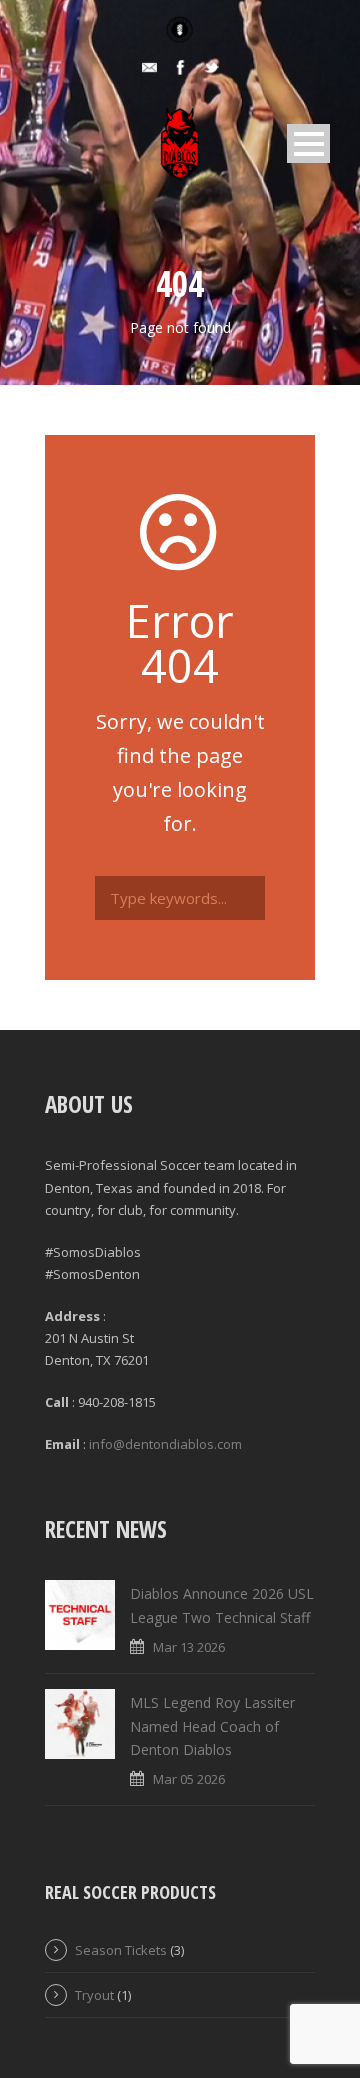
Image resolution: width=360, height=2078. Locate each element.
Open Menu (308, 143)
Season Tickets (121, 1950)
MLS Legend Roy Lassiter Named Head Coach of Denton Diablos (212, 1726)
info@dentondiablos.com (165, 1444)
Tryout (94, 1995)
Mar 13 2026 (189, 1647)
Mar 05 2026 (189, 1779)
